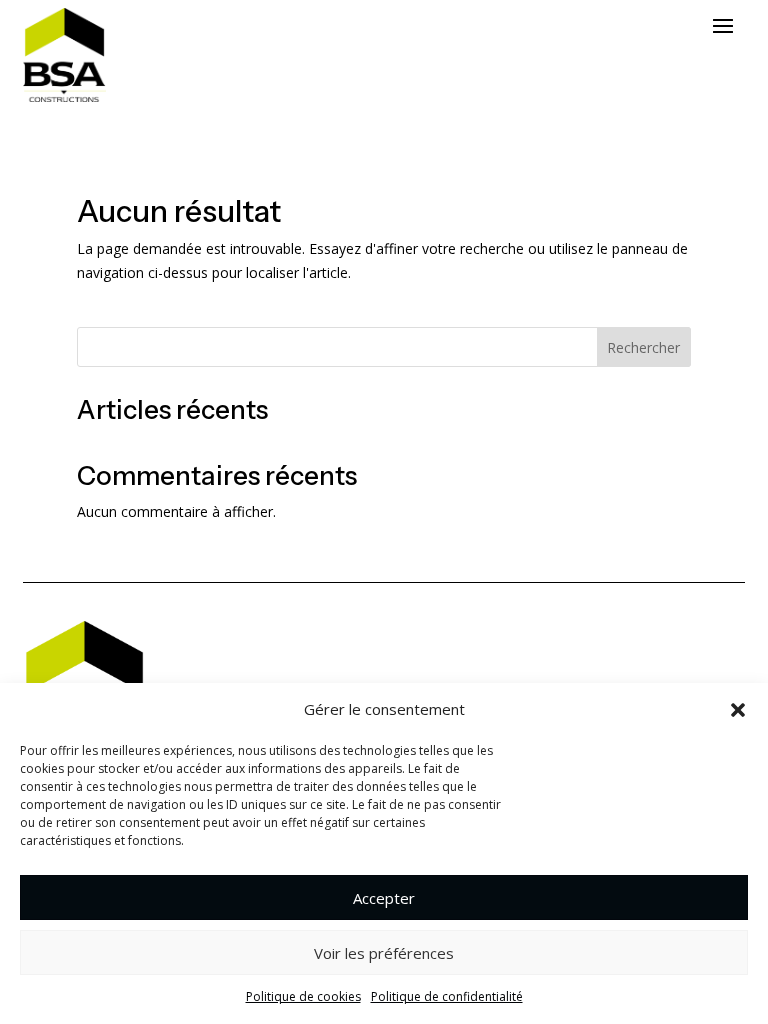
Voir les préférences (384, 953)
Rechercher (643, 347)
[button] (738, 710)
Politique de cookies (303, 996)
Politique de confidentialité (447, 996)
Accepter (384, 898)
